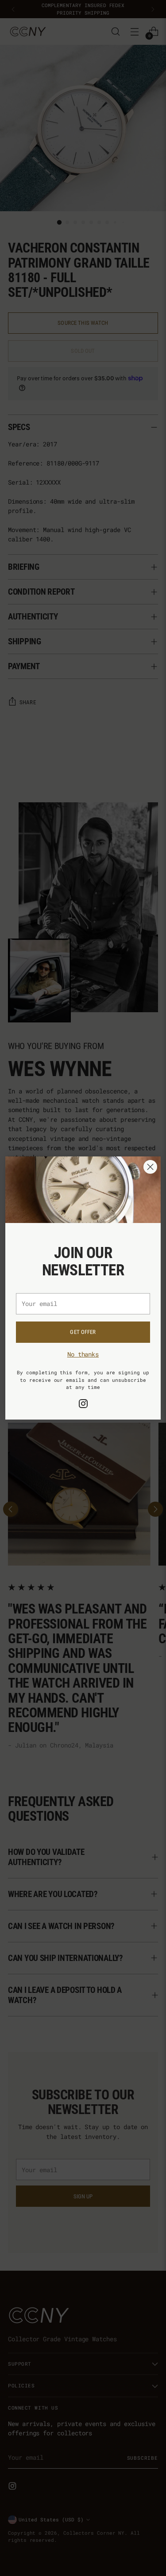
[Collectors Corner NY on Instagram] (83, 1405)
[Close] (150, 1167)
